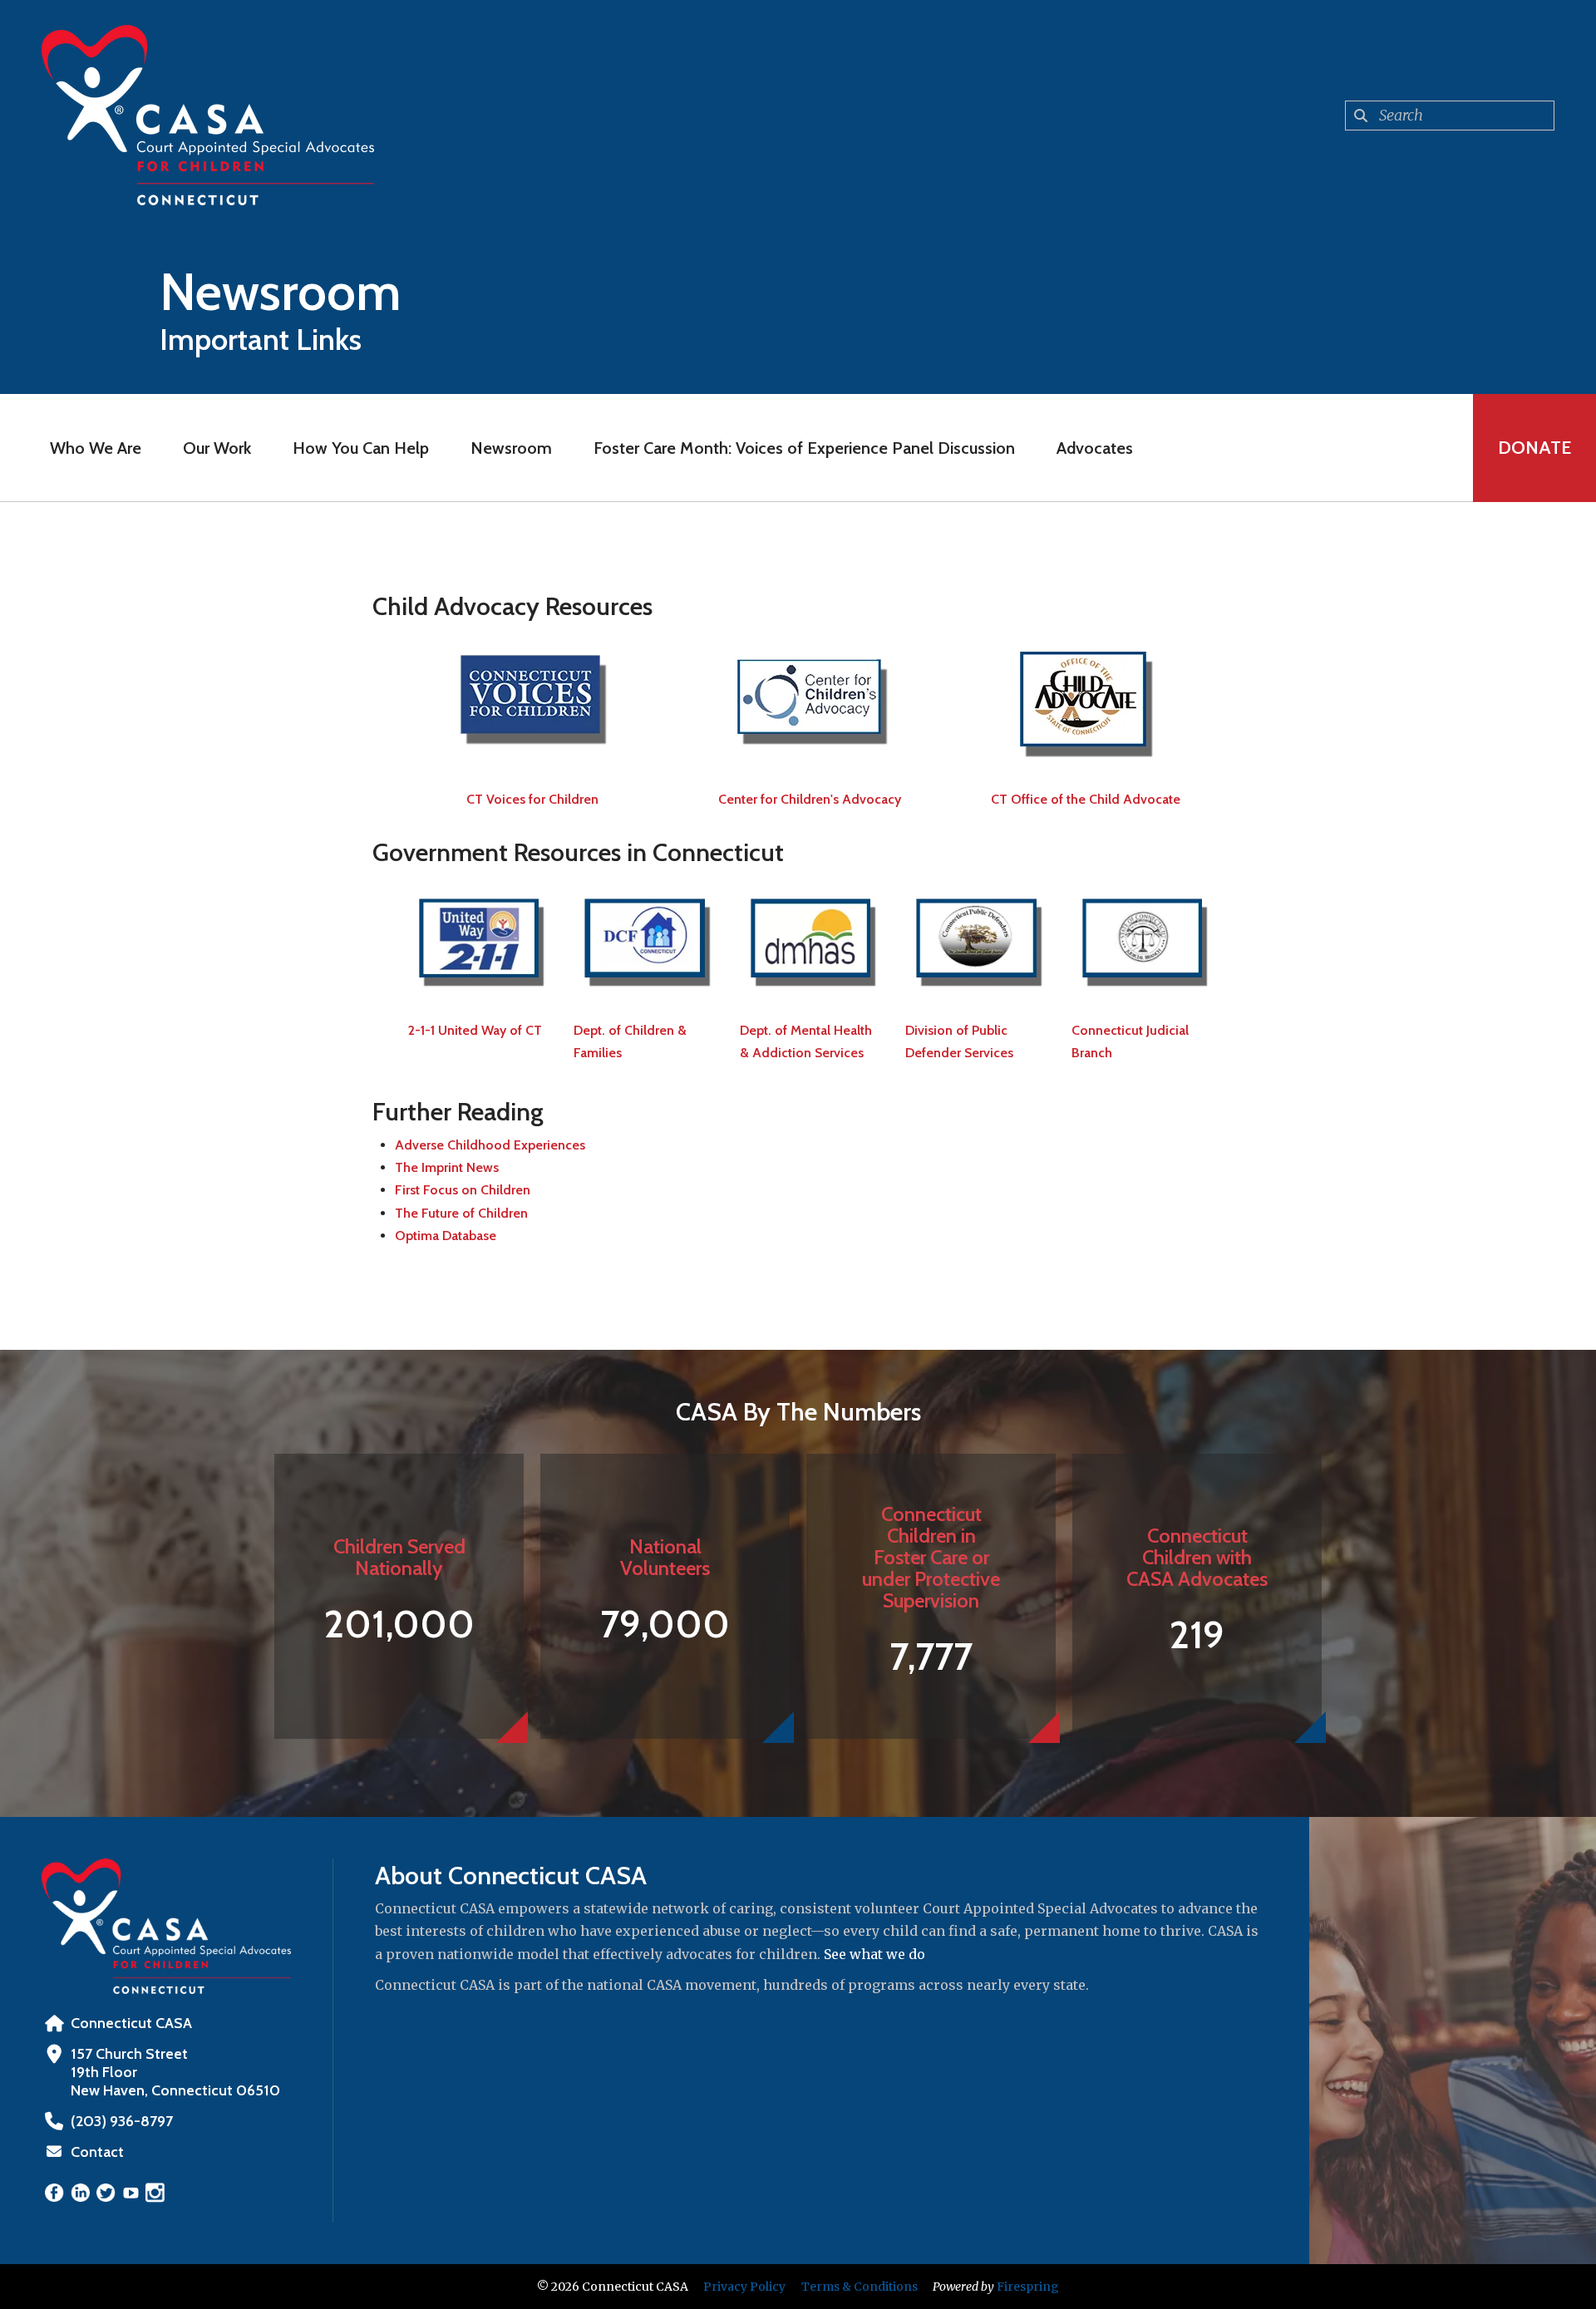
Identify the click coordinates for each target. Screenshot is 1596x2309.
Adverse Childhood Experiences (490, 1145)
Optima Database (446, 1236)
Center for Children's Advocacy (810, 799)
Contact (97, 2152)
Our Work (217, 448)
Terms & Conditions (860, 2287)
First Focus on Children (463, 1190)
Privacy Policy (744, 2287)
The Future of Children (461, 1213)
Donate (1534, 448)
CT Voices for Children (532, 799)
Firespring (1028, 2287)
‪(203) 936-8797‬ (122, 2121)
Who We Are (96, 448)
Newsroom (511, 448)
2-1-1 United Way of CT (475, 1030)
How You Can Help (361, 448)
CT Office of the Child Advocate (1086, 799)
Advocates (1095, 448)
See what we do (874, 1954)
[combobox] (1450, 116)
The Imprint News (447, 1167)
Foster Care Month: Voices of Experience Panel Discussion (804, 448)
